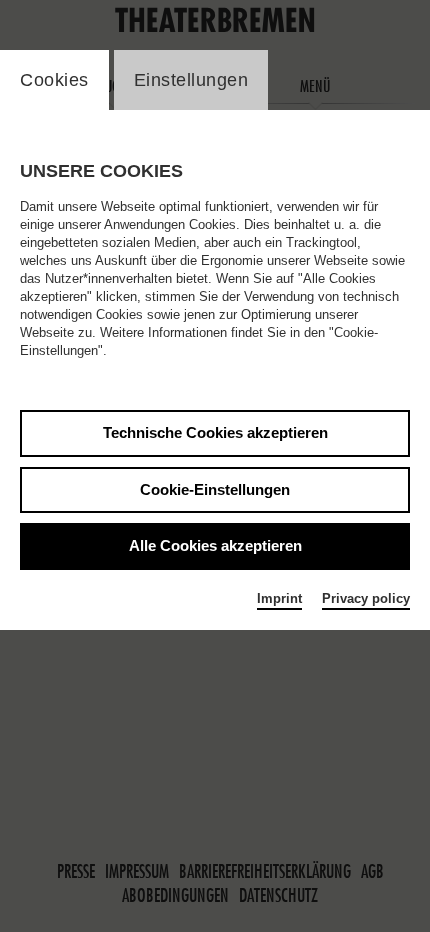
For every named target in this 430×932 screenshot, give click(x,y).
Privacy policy (366, 598)
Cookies (54, 80)
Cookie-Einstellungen (215, 489)
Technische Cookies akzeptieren (215, 432)
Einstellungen (191, 80)
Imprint (279, 598)
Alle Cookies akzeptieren (215, 545)
